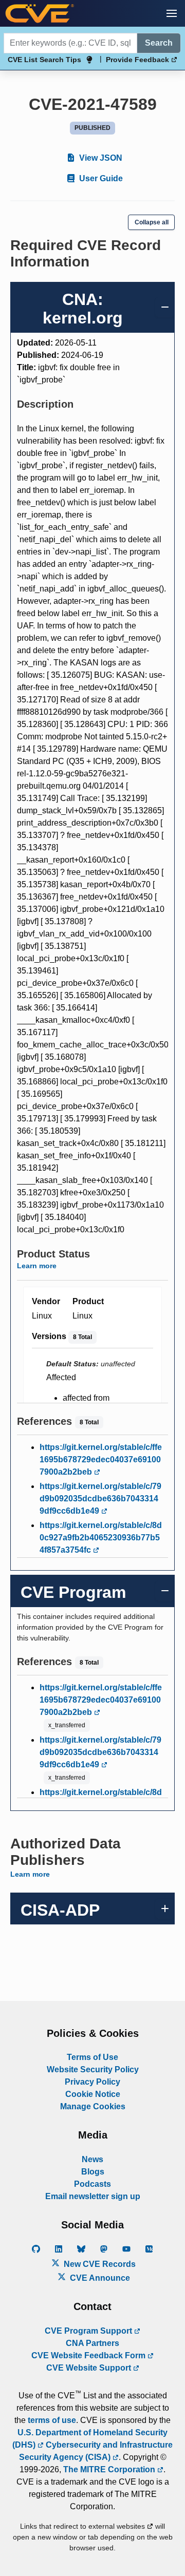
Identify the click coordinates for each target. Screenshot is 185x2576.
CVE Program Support (89, 2331)
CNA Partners (92, 2343)
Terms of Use (92, 2057)
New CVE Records (99, 2264)
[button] (172, 13)
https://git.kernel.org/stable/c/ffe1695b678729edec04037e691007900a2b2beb (101, 1459)
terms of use (52, 2420)
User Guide (100, 178)
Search (159, 43)
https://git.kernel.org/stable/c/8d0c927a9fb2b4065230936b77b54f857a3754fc (101, 1538)
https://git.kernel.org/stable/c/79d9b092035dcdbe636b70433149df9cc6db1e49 (100, 1499)
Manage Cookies (93, 2106)
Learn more (37, 1266)
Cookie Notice (93, 2094)
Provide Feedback (138, 60)
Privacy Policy (92, 2082)
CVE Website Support (90, 2368)
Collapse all (152, 222)
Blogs (93, 2172)
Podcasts (92, 2184)
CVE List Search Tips (44, 60)
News (92, 2159)
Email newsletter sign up (93, 2196)
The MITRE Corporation (110, 2469)
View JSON (100, 158)
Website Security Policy (93, 2069)
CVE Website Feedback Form (89, 2355)
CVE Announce (99, 2278)
